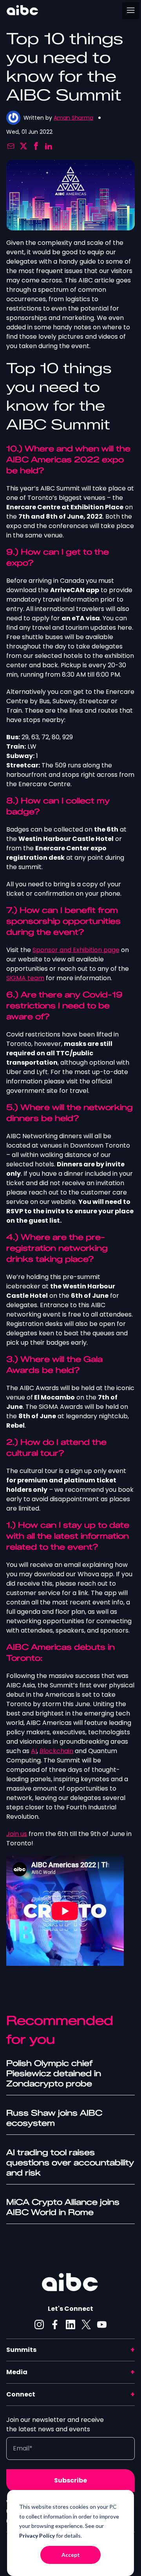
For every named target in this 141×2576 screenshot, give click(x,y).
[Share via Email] (11, 146)
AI (34, 1751)
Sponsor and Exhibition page (76, 950)
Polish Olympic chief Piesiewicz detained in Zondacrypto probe (54, 2073)
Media (17, 2372)
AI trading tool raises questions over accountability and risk (70, 2163)
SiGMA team (25, 978)
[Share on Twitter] (23, 146)
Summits (21, 2350)
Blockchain (56, 1751)
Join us (17, 1834)
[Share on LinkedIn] (49, 146)
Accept (71, 2555)
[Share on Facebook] (36, 146)
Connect (21, 2394)
